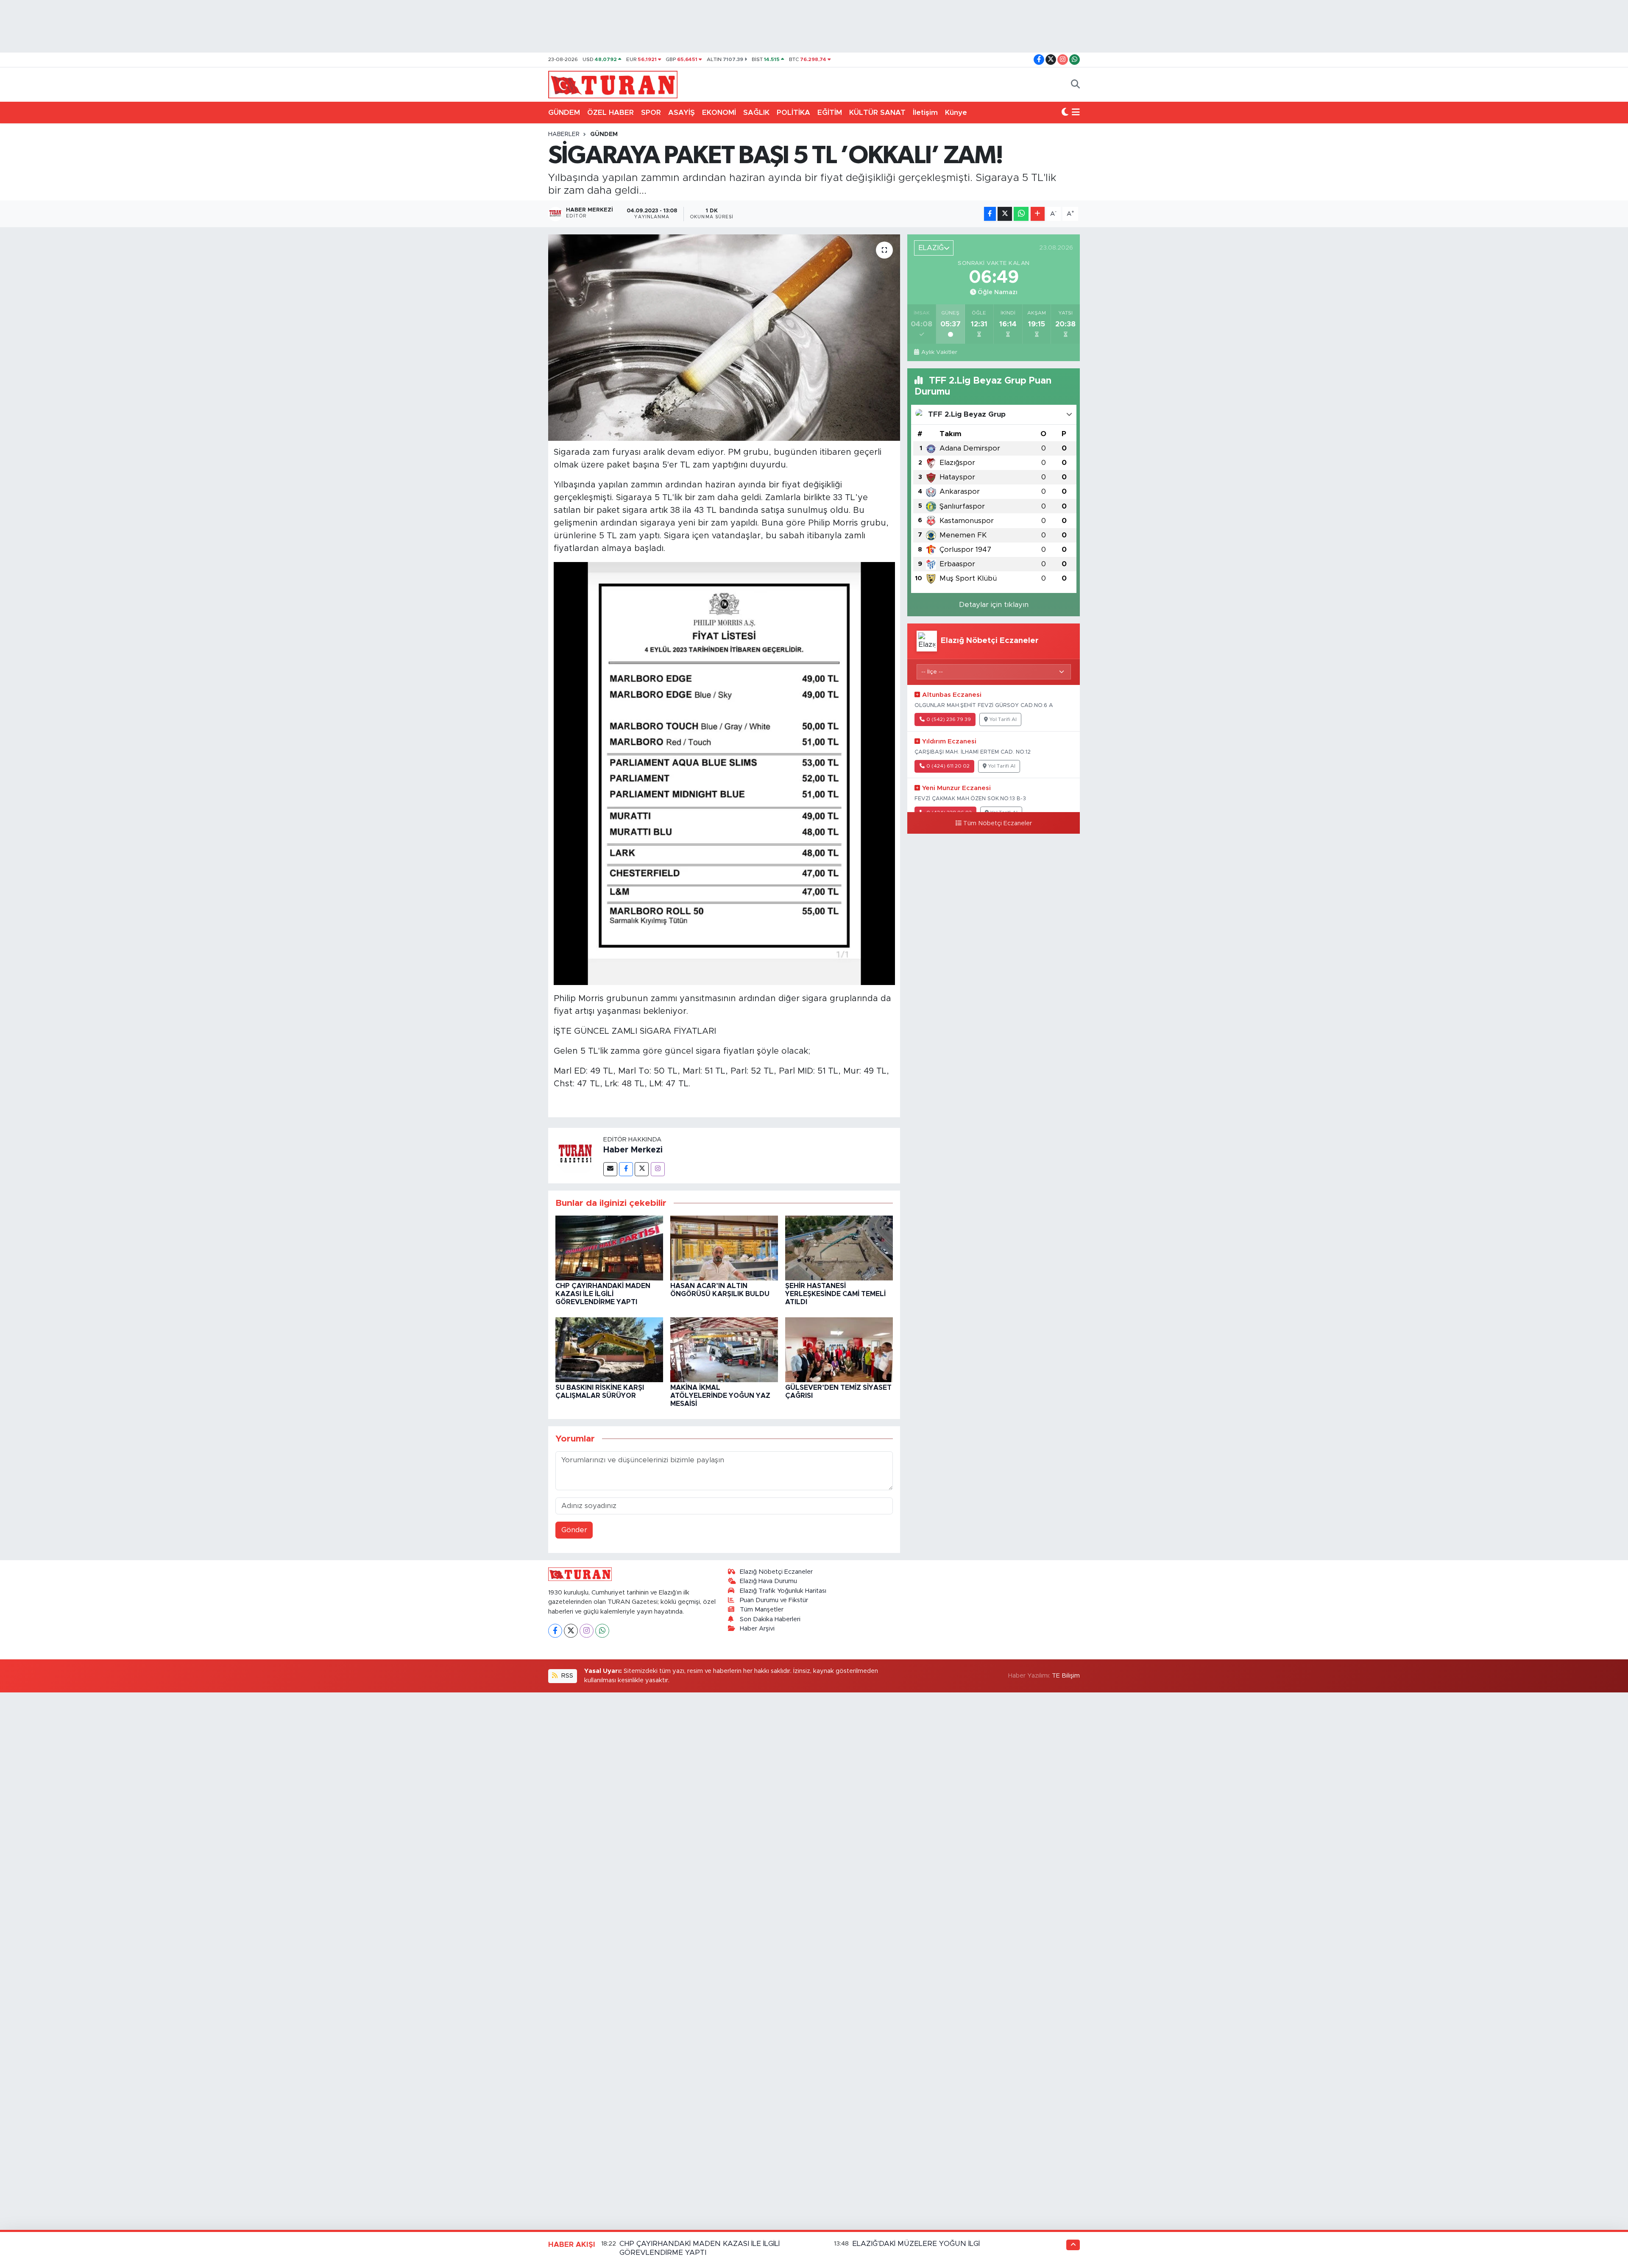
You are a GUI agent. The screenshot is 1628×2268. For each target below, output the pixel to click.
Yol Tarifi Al (1003, 719)
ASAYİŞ (682, 113)
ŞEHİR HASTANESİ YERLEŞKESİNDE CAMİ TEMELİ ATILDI (835, 1294)
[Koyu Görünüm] (1065, 113)
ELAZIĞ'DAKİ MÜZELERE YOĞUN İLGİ (916, 2244)
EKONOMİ (719, 113)
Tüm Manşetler (762, 1610)
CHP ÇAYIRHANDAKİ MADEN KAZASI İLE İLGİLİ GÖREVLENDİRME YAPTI (603, 1294)
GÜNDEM (564, 113)
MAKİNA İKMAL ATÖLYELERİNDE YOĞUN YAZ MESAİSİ (720, 1396)
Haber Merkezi (633, 1150)
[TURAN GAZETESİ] (613, 84)
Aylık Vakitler (939, 352)
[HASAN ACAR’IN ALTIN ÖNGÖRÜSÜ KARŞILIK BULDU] (724, 1248)
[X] (571, 1631)
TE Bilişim (1066, 1676)
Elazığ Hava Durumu (768, 1581)
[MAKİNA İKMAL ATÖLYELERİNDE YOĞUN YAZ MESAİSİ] (724, 1349)
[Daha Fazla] (1038, 214)
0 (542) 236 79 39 (949, 719)
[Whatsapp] (602, 1631)
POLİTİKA (793, 113)
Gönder (574, 1530)
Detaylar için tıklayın (994, 605)
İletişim (925, 113)
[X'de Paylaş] (1005, 214)
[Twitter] (642, 1169)
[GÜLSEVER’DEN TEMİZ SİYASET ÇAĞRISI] (839, 1349)
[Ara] (1075, 85)
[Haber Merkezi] (576, 1155)
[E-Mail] (610, 1169)
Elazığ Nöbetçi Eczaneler (776, 1572)
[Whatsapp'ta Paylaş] (1021, 214)
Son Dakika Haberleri (770, 1619)
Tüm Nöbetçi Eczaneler (998, 824)
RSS (566, 1676)
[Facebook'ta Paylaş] (990, 214)
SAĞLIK (756, 113)
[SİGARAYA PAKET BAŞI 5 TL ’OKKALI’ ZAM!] (724, 338)
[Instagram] (658, 1169)
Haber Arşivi (757, 1629)
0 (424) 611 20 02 (948, 766)
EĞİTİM (830, 113)
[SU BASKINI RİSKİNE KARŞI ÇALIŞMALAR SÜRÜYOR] (609, 1349)
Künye (956, 113)
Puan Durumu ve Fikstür (774, 1600)
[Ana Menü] (1076, 113)
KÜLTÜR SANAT (877, 113)
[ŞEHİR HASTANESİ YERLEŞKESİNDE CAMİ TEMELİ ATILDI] (839, 1248)
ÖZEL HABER (610, 113)
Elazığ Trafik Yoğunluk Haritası (783, 1591)
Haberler (564, 134)
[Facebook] (626, 1169)
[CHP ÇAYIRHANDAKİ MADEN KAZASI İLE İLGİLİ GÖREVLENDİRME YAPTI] (609, 1248)
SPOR (651, 113)
